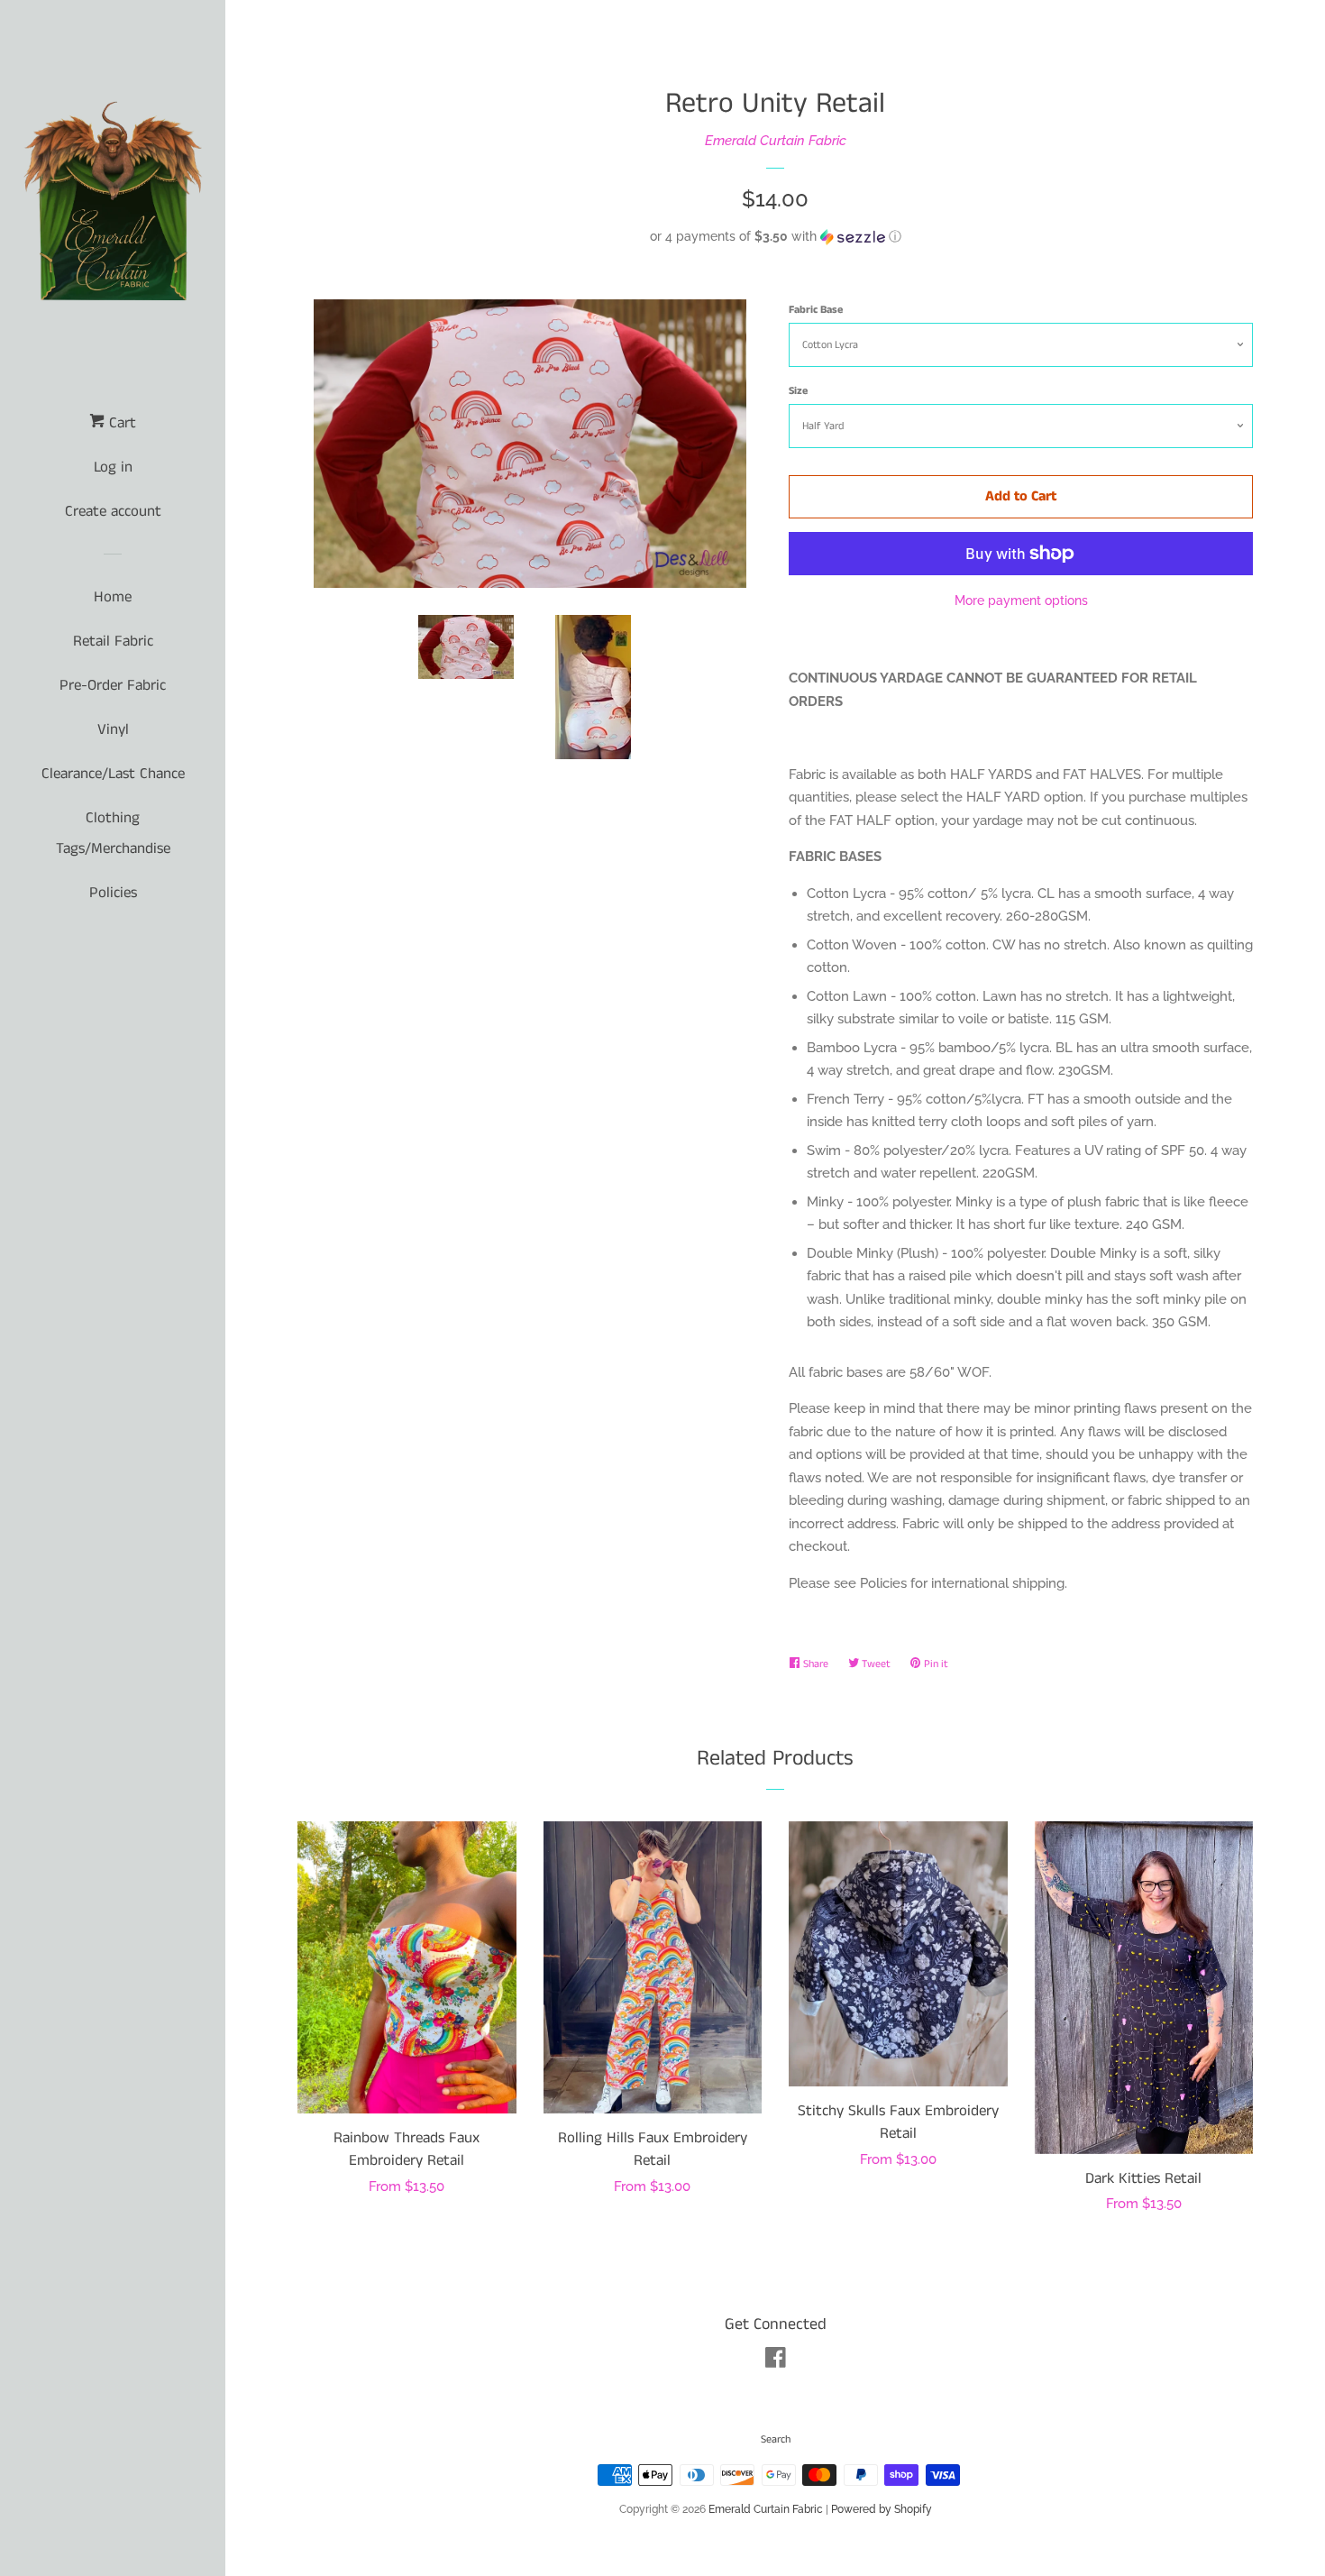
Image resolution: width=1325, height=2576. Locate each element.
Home (113, 597)
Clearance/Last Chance (113, 774)
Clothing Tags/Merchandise (113, 833)
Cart (120, 423)
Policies (113, 893)
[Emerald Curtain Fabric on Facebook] (776, 2361)
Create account (113, 511)
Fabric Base (816, 310)
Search (776, 2439)
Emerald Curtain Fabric (776, 141)
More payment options (1021, 600)
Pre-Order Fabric (113, 685)
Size (798, 391)
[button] (775, 237)
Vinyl (113, 729)
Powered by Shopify (882, 2509)
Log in (113, 467)
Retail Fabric (113, 641)
